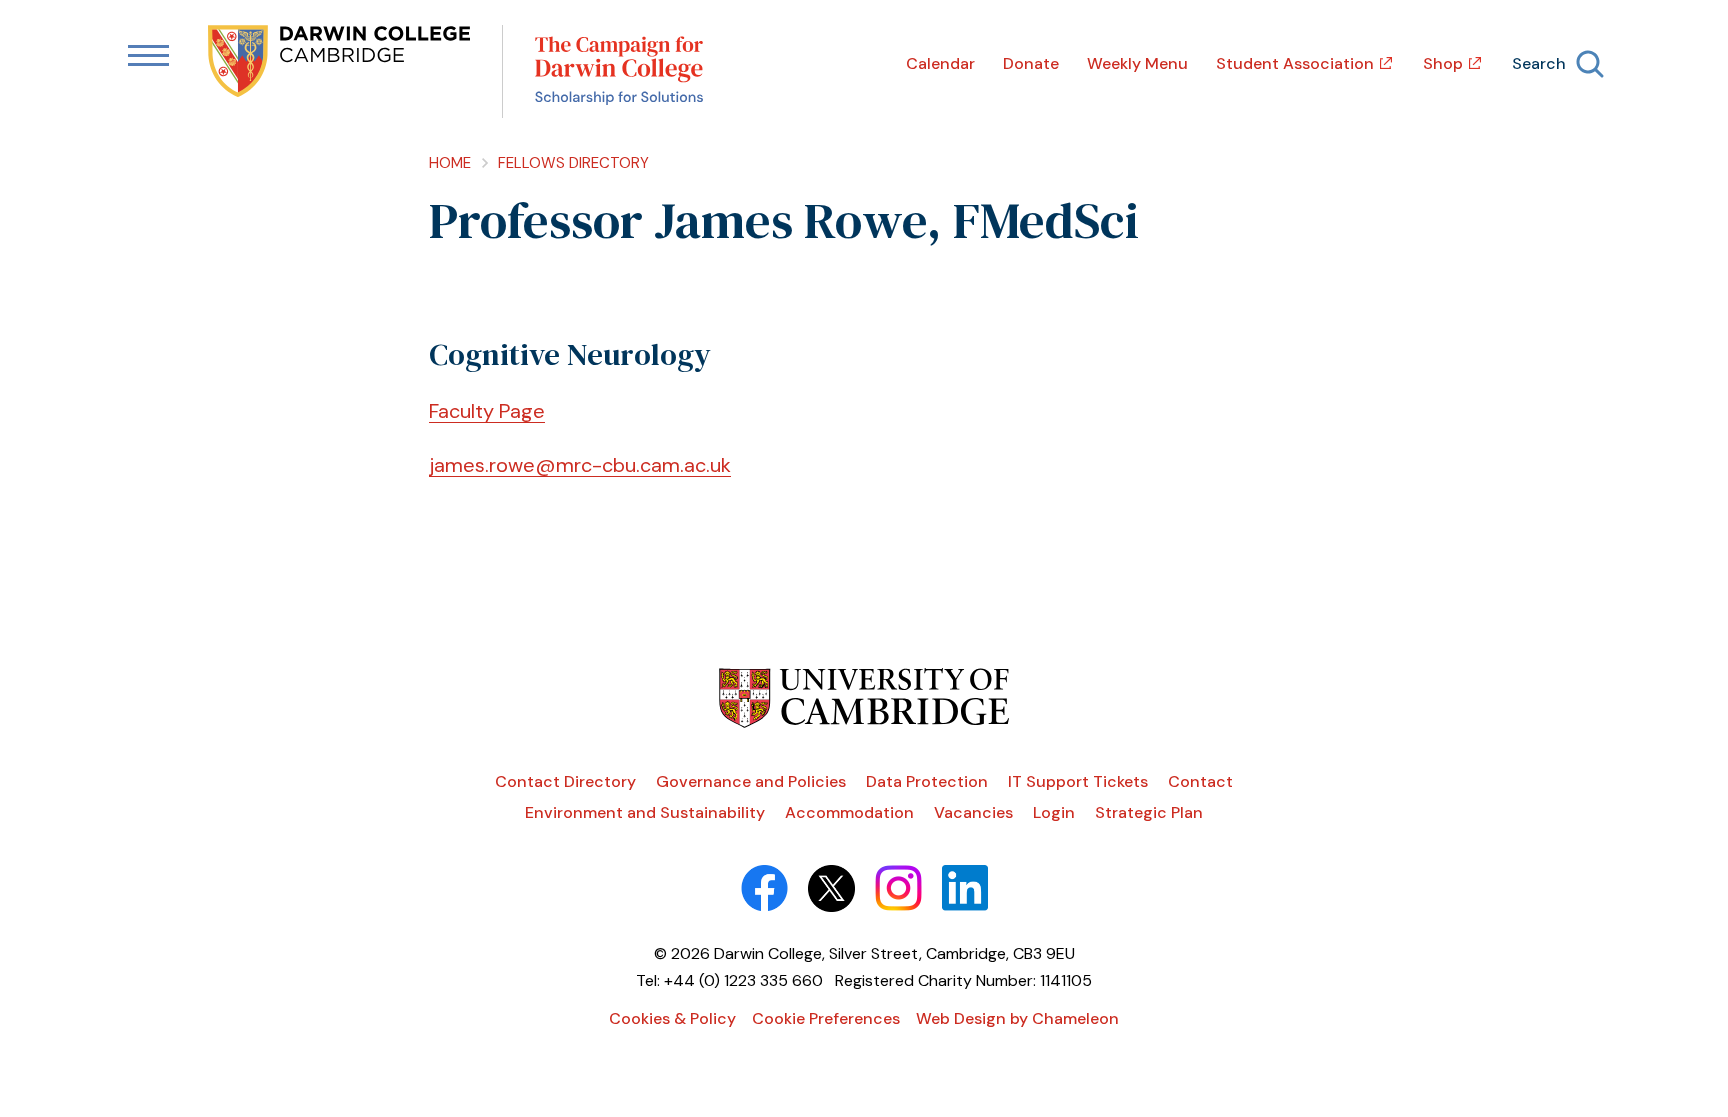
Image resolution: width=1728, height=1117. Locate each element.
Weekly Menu (1137, 63)
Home (450, 163)
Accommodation (849, 812)
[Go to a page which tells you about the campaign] (619, 71)
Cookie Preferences (826, 1018)
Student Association (1295, 63)
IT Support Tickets (1078, 781)
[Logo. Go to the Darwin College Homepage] (340, 63)
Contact (1200, 781)
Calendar (940, 63)
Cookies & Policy (672, 1018)
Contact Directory (565, 781)
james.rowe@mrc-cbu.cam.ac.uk (580, 465)
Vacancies (973, 812)
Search (1539, 63)
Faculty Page (487, 411)
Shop (1443, 63)
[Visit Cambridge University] (864, 722)
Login (1054, 812)
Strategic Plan (1149, 812)
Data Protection (927, 781)
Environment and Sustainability (645, 812)
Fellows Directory (573, 163)
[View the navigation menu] (148, 57)
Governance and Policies (751, 781)
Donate (1031, 63)
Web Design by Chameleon (1017, 1018)
